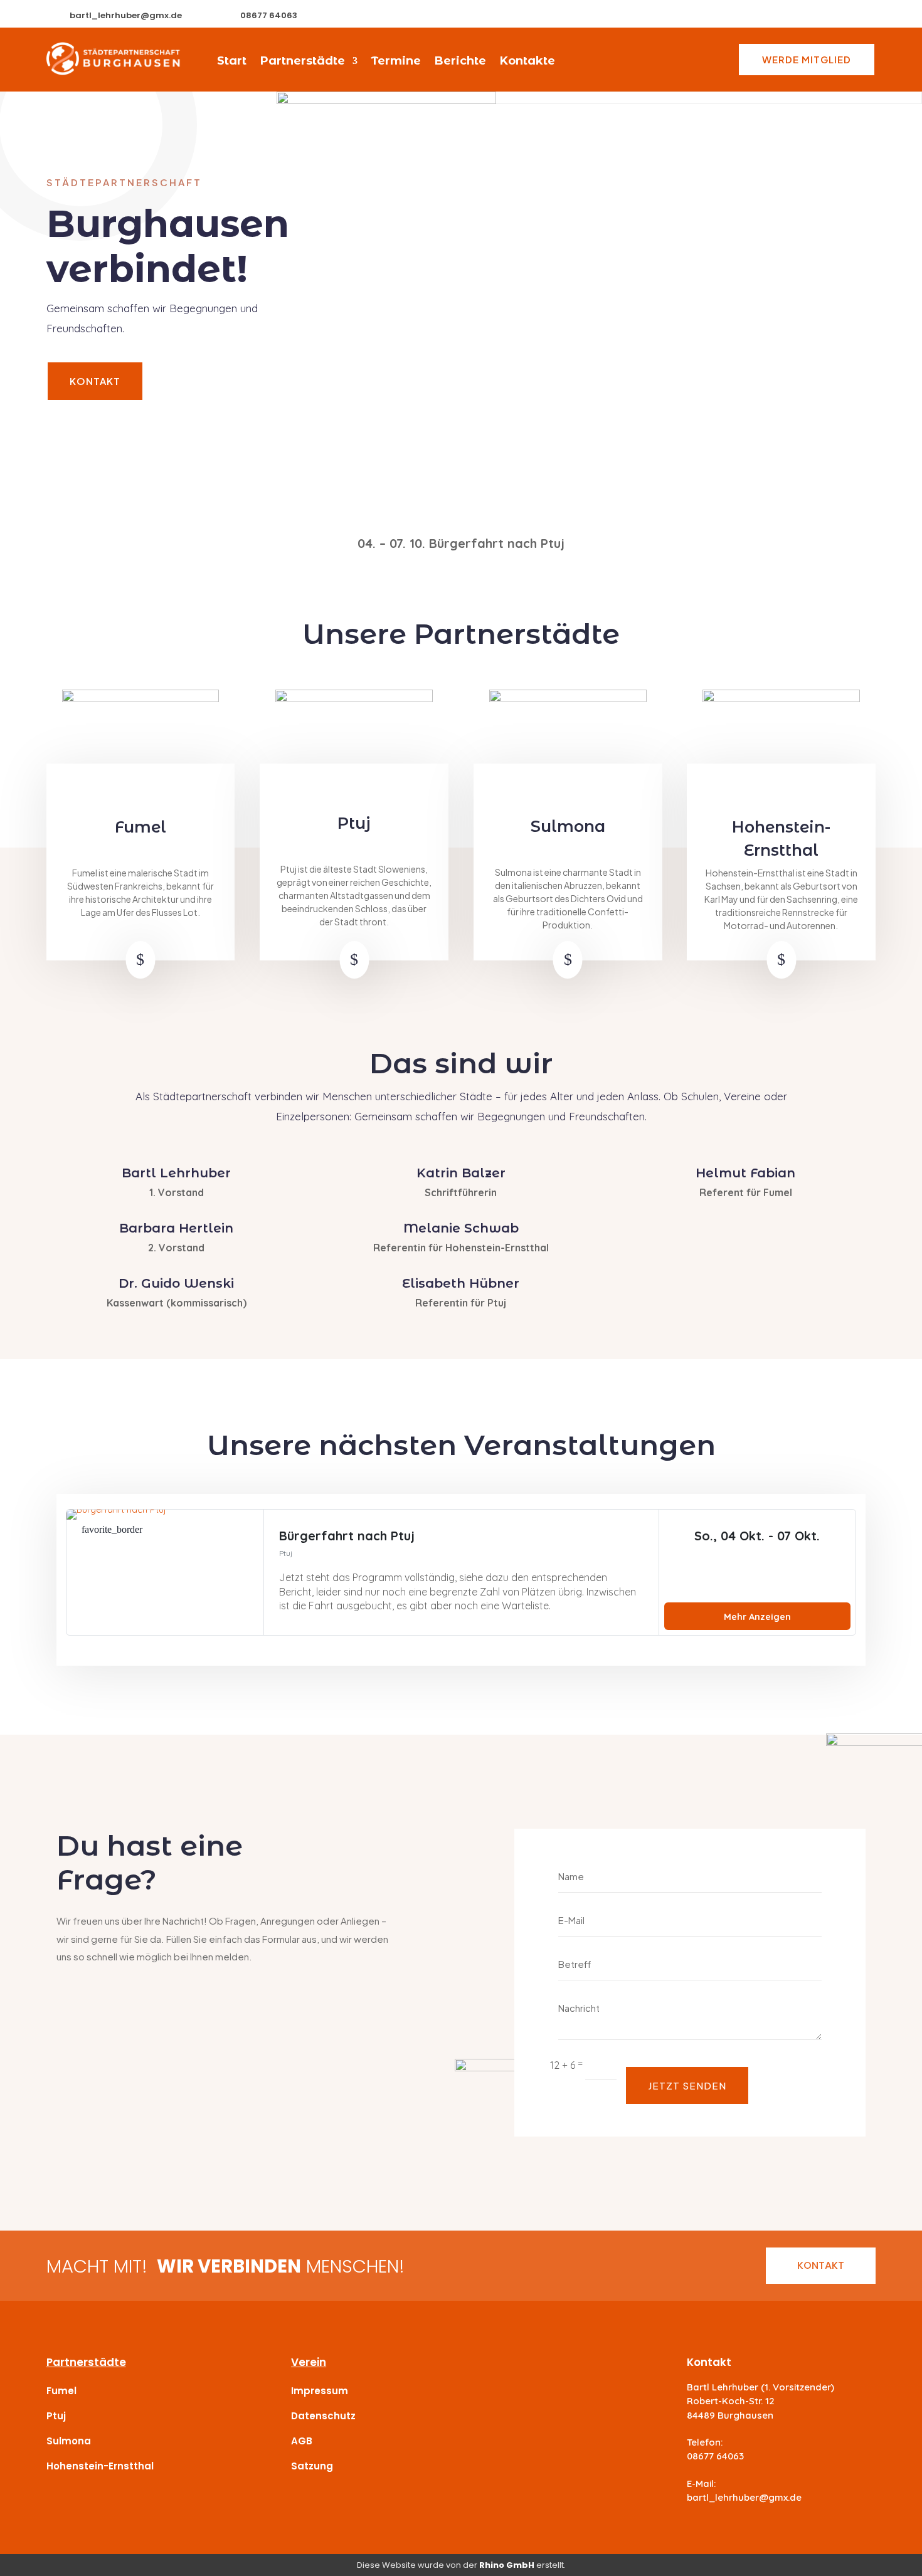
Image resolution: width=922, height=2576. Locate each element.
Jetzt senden (687, 2085)
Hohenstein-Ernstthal (100, 2466)
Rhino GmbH (507, 2565)
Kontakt (95, 381)
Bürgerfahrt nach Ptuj (347, 1536)
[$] (155, 975)
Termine (396, 62)
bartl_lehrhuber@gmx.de (126, 15)
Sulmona (69, 2441)
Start (232, 62)
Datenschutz (323, 2416)
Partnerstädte (303, 62)
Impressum (320, 2391)
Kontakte (527, 62)
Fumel (61, 2391)
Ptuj (56, 2416)
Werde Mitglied (807, 59)
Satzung (312, 2466)
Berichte (460, 62)
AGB (302, 2441)
